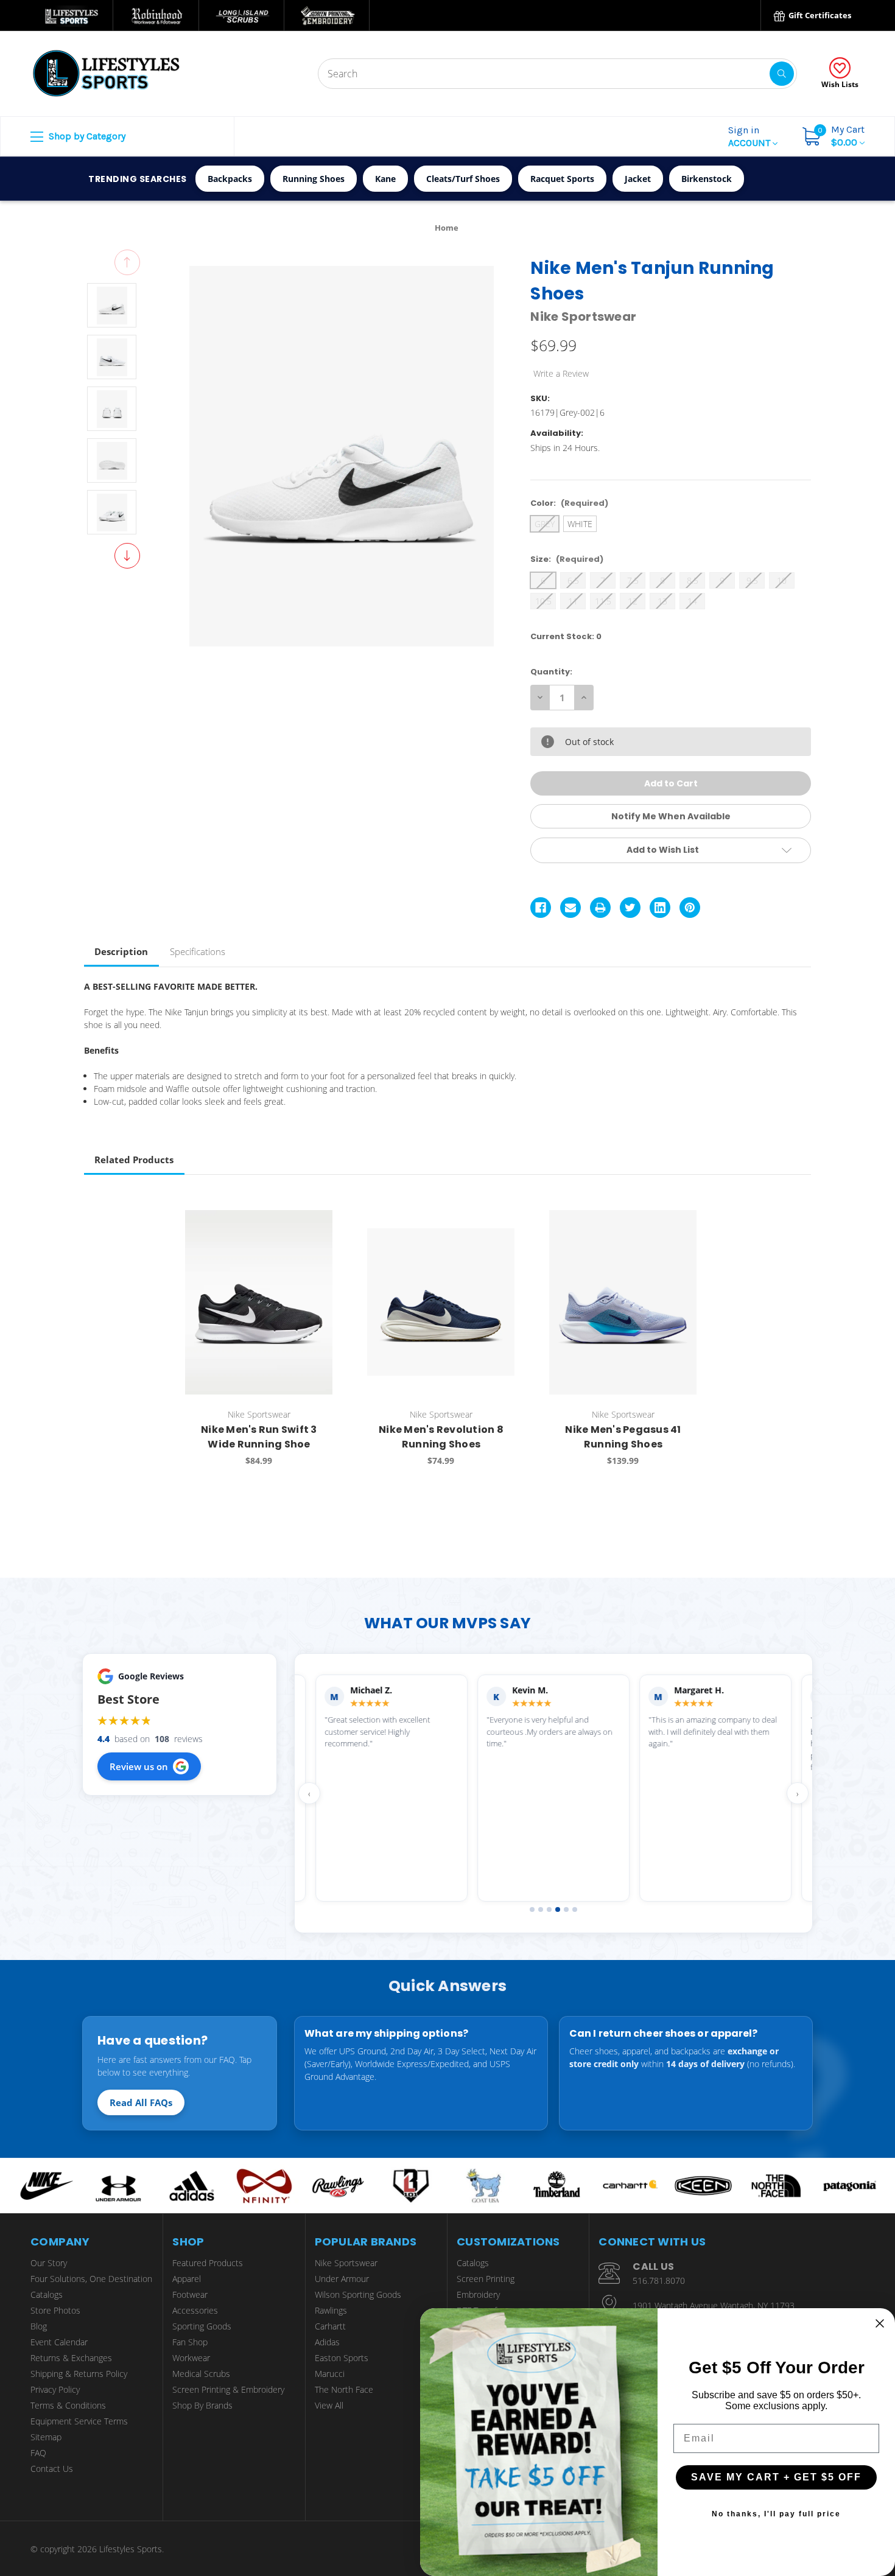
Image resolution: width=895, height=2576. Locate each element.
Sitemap (46, 2437)
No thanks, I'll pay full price (776, 2514)
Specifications (198, 951)
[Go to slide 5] (566, 1909)
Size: (567, 559)
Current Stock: (566, 636)
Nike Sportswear (346, 2263)
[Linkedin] (660, 908)
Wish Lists (840, 84)
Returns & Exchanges (71, 2358)
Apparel (187, 2279)
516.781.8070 (659, 2280)
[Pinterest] (690, 908)
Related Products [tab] (134, 1160)
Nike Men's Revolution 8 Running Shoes (441, 1437)
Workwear (191, 2358)
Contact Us (52, 2469)
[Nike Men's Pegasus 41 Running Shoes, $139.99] (623, 1302)
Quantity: (551, 672)
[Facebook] (541, 908)
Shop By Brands (202, 2405)
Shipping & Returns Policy (79, 2374)
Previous (127, 262)
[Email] (570, 908)
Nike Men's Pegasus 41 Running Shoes (623, 1437)
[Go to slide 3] (549, 1909)
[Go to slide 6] (575, 1909)
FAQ (38, 2453)
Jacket (638, 179)
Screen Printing (486, 2279)
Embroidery (478, 2294)
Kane (385, 179)
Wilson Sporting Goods (358, 2294)
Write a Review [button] (561, 373)
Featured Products (208, 2263)
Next (127, 556)
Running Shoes (314, 179)
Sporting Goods (202, 2326)
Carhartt (330, 2326)
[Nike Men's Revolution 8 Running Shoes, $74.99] (441, 1302)
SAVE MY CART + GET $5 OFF (776, 2477)
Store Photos (55, 2310)
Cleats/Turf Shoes (463, 179)
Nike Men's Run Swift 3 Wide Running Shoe (259, 1437)
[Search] (782, 74)
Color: (569, 503)
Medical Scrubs (201, 2374)
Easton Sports (342, 2358)
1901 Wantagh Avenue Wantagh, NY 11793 (714, 2305)
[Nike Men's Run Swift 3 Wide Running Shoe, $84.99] (259, 1302)
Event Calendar (59, 2342)
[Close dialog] (880, 2323)
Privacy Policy (55, 2389)
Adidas (327, 2342)
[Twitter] (630, 908)
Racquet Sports (562, 179)
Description (121, 951)
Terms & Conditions (68, 2405)
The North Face (344, 2389)
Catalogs (47, 2294)
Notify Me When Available (671, 816)
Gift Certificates (819, 15)
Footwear (190, 2294)
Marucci (330, 2374)
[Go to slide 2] (541, 1909)
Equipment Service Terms (79, 2421)
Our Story (49, 2263)
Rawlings (331, 2310)
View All (329, 2405)
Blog (39, 2326)
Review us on (139, 1766)
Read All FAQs (141, 2102)
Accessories (195, 2310)
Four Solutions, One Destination (91, 2279)
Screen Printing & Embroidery (228, 2389)
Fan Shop (190, 2342)
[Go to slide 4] (558, 1909)
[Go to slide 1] (532, 1909)
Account (750, 136)
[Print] (600, 908)
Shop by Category (86, 136)
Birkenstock (707, 179)
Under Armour (342, 2279)
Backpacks (230, 179)
